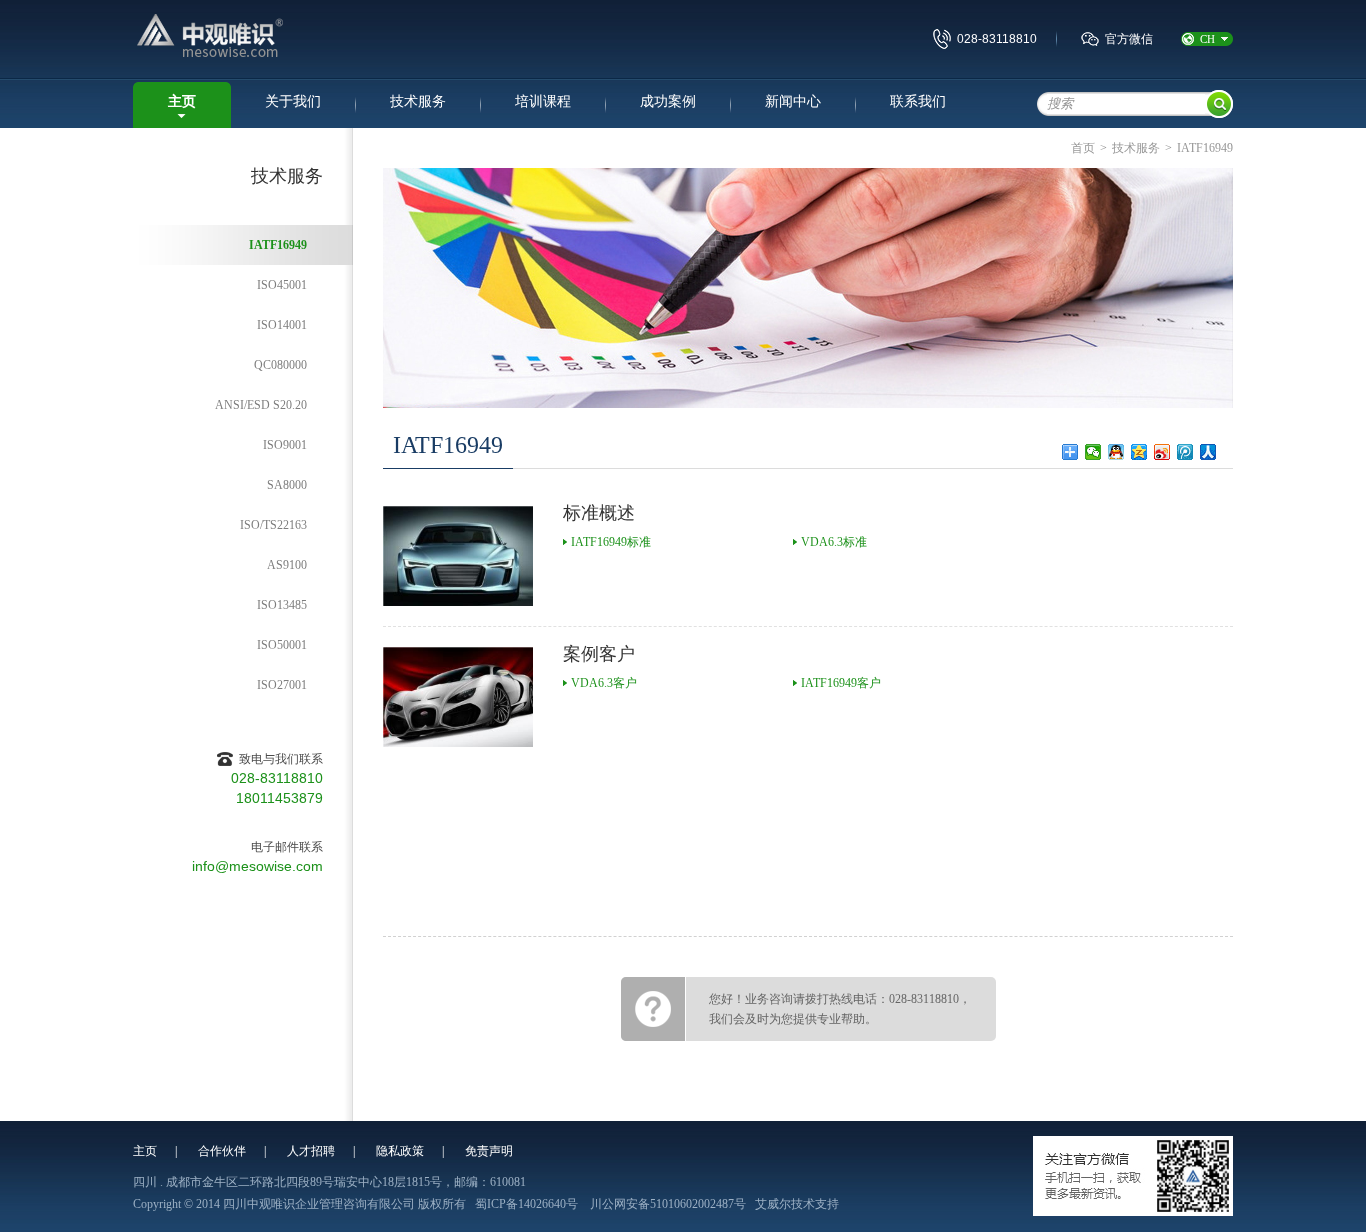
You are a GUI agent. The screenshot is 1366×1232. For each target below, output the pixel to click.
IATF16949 (278, 245)
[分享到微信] (1093, 452)
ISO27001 (282, 685)
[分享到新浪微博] (1162, 452)
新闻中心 (793, 101)
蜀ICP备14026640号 (526, 1204)
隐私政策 (400, 1151)
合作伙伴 (222, 1151)
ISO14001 (282, 325)
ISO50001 (282, 645)
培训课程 (543, 101)
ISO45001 (282, 285)
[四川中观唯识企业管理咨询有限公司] (264, 38)
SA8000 (287, 485)
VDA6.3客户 (604, 683)
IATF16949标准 (611, 542)
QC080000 (280, 365)
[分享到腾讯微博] (1185, 452)
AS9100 (287, 565)
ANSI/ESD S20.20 (261, 405)
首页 (1083, 148)
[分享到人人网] (1208, 452)
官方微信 (1129, 39)
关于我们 (293, 101)
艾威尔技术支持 (797, 1204)
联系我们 (918, 101)
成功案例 (668, 101)
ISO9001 (285, 445)
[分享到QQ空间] (1139, 452)
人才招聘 (311, 1151)
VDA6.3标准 (834, 542)
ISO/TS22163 (273, 525)
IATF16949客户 (841, 683)
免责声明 (489, 1151)
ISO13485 (282, 605)
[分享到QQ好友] (1116, 452)
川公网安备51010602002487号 (668, 1204)
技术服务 (418, 101)
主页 (182, 101)
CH (1207, 39)
